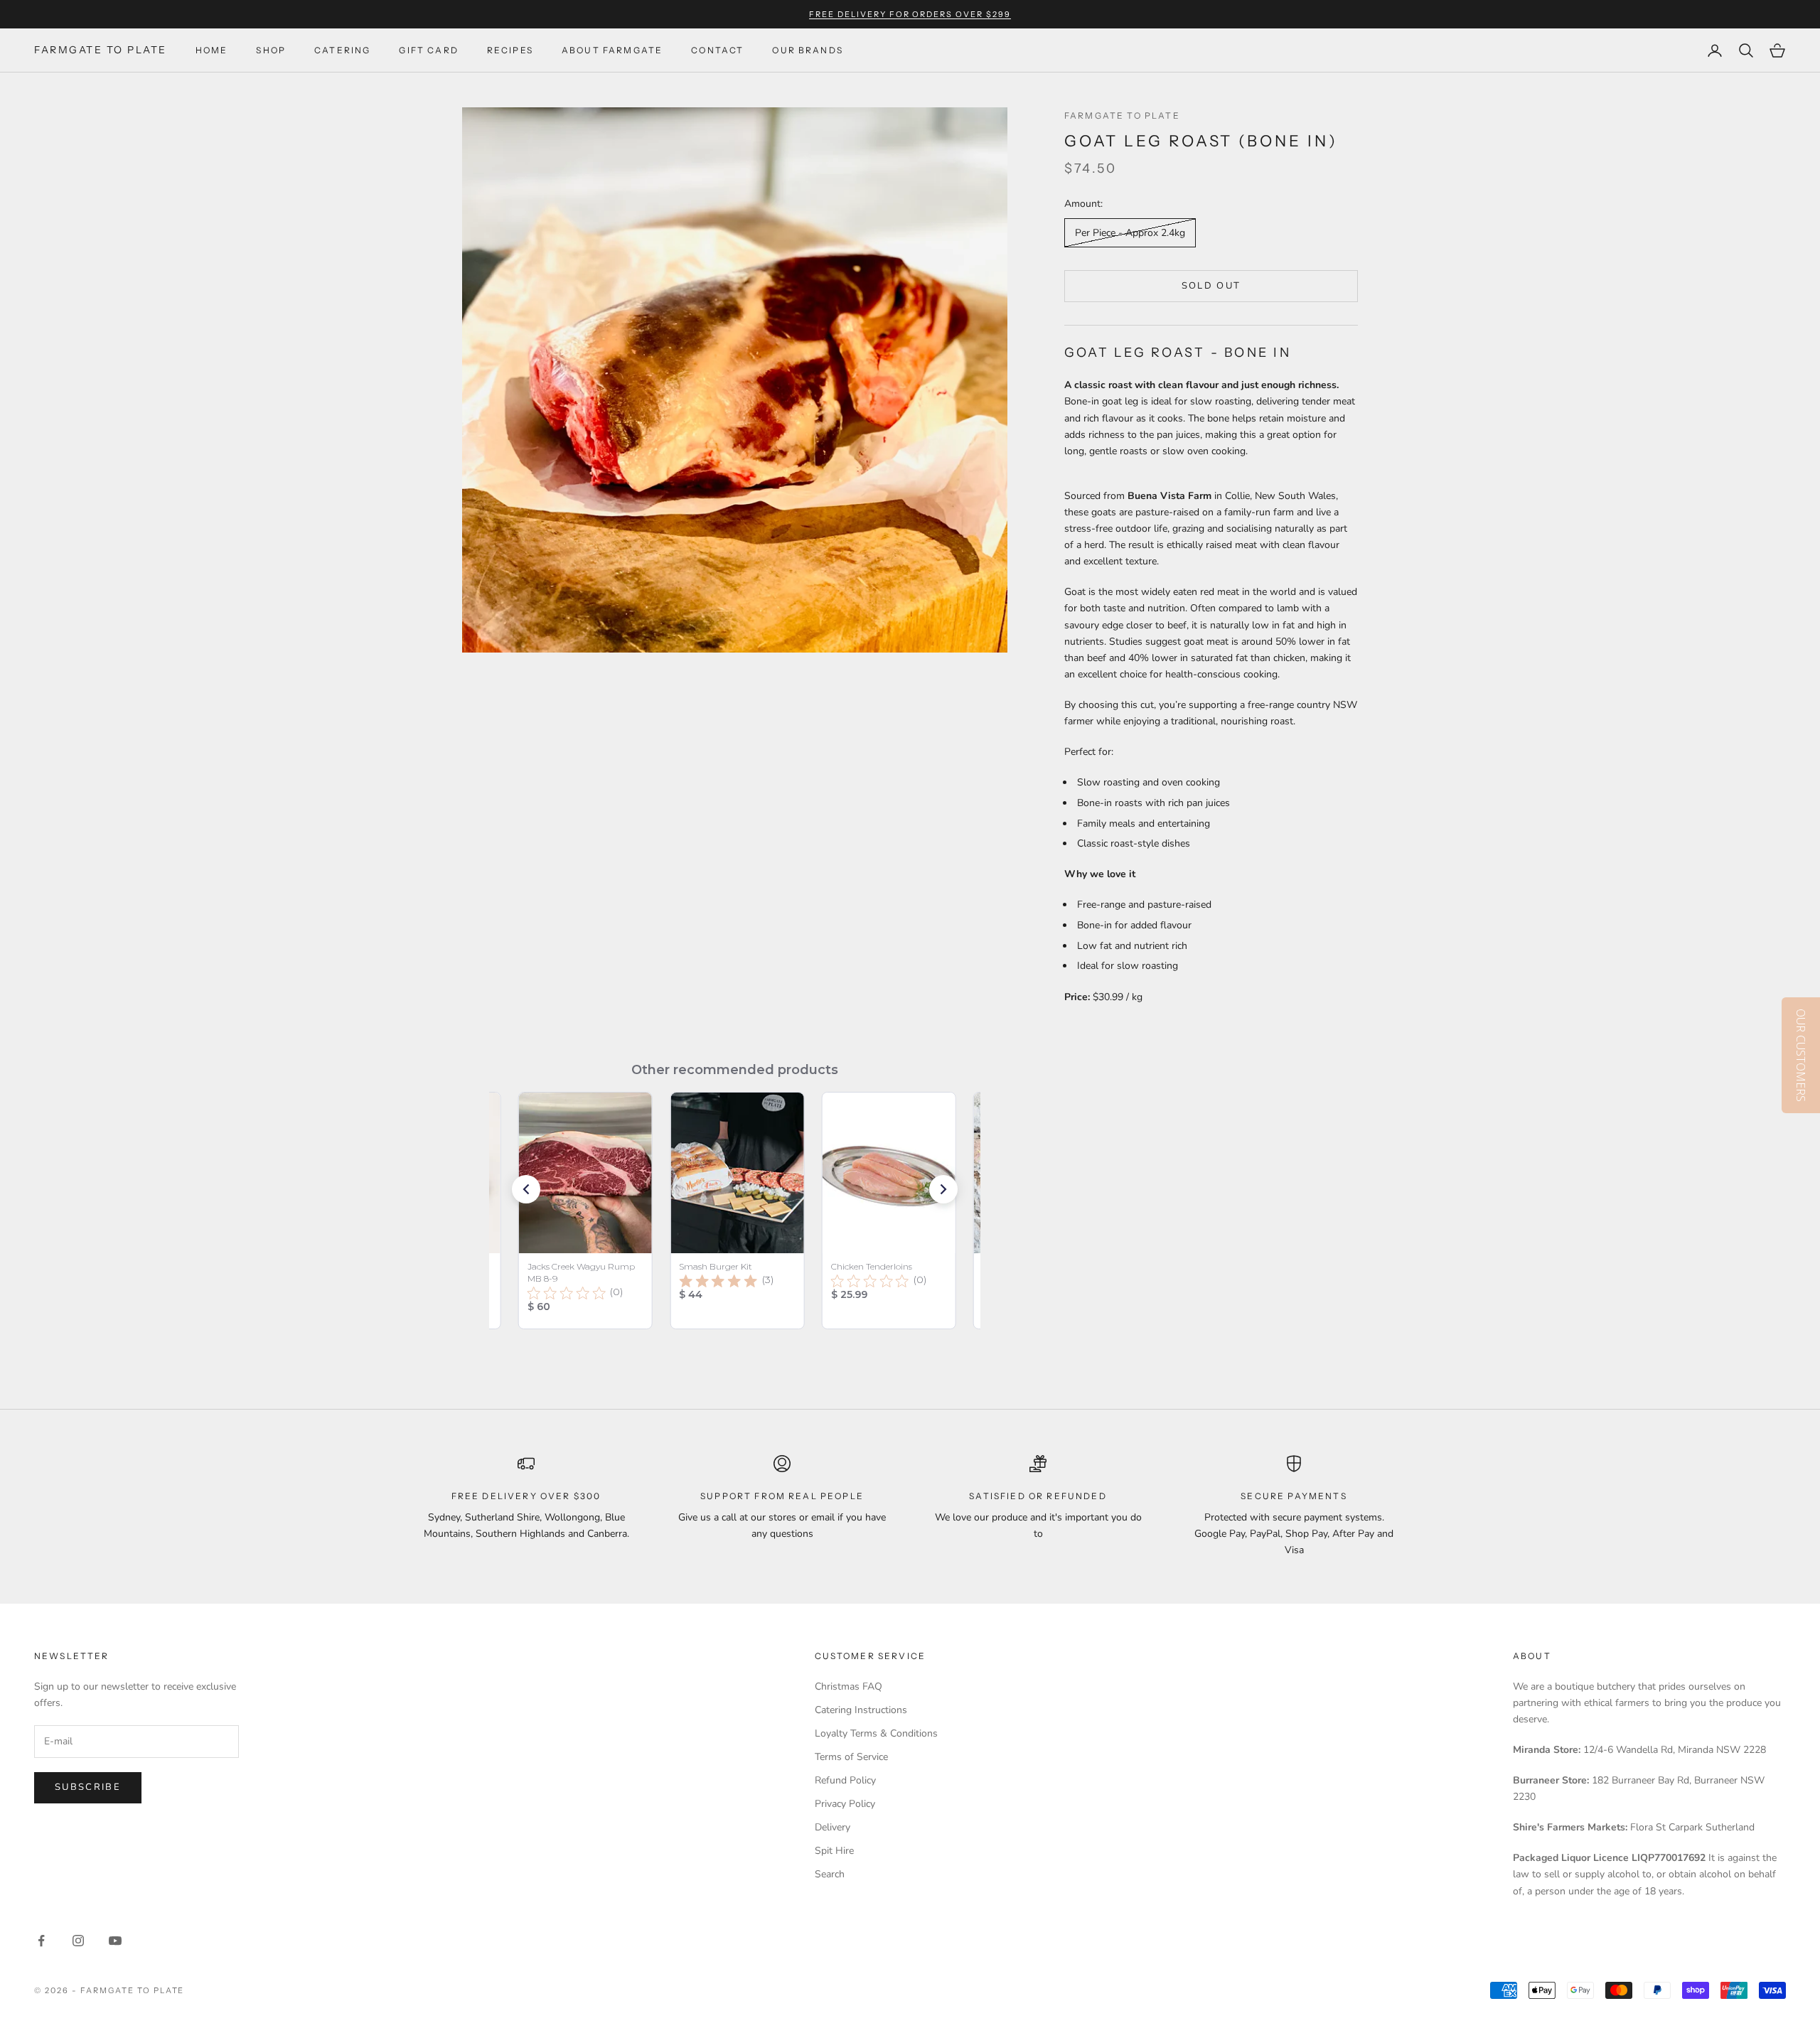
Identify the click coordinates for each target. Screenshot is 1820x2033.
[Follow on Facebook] (41, 1941)
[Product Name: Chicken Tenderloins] (889, 1211)
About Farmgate (612, 50)
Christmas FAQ (849, 1686)
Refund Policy (845, 1780)
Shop (271, 50)
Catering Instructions (861, 1710)
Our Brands (808, 50)
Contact (717, 50)
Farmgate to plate (1122, 116)
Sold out (1211, 286)
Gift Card (428, 50)
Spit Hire (834, 1851)
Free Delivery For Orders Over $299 (910, 14)
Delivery (833, 1827)
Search (830, 1874)
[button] (526, 1189)
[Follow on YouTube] (115, 1941)
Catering (342, 50)
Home (212, 50)
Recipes (510, 50)
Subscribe (88, 1787)
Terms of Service (851, 1757)
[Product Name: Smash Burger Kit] (738, 1211)
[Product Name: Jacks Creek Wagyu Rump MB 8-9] (585, 1211)
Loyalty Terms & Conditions (876, 1733)
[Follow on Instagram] (78, 1941)
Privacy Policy (845, 1804)
